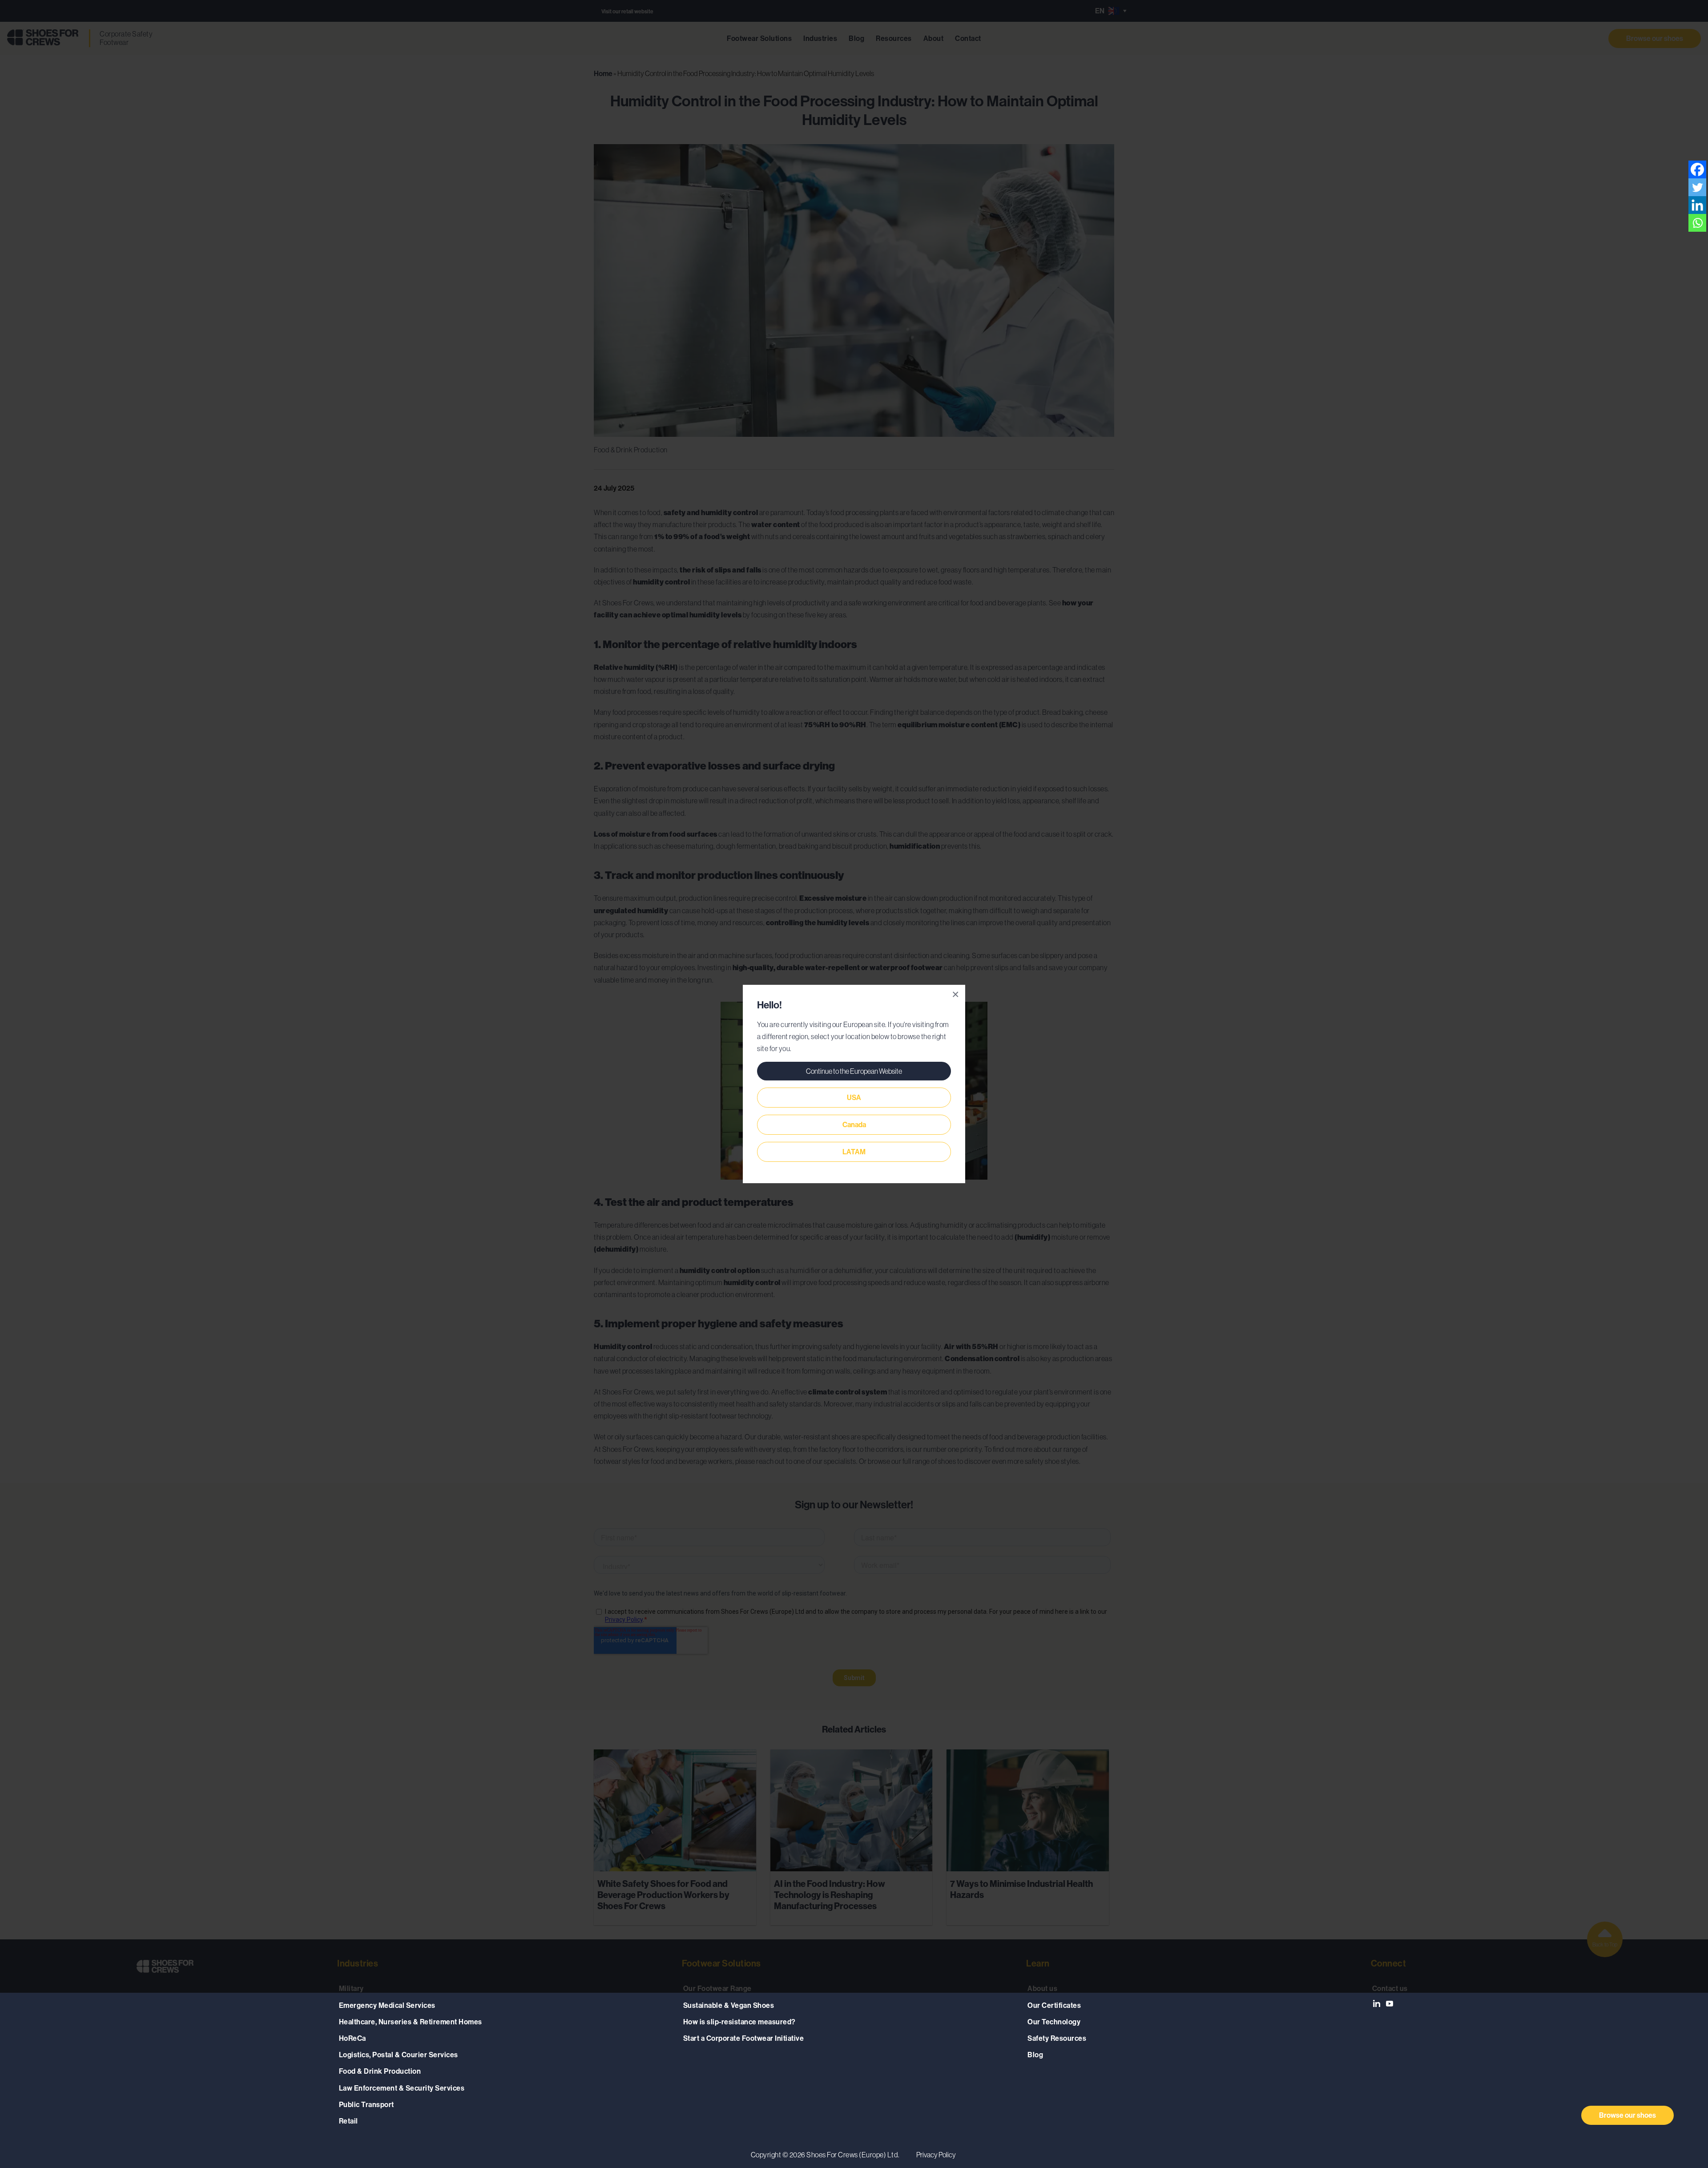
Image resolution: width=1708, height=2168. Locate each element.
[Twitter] (1697, 187)
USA (854, 1098)
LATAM (854, 1152)
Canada (854, 1125)
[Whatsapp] (1697, 223)
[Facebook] (1697, 169)
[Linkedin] (1697, 205)
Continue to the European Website (854, 1071)
